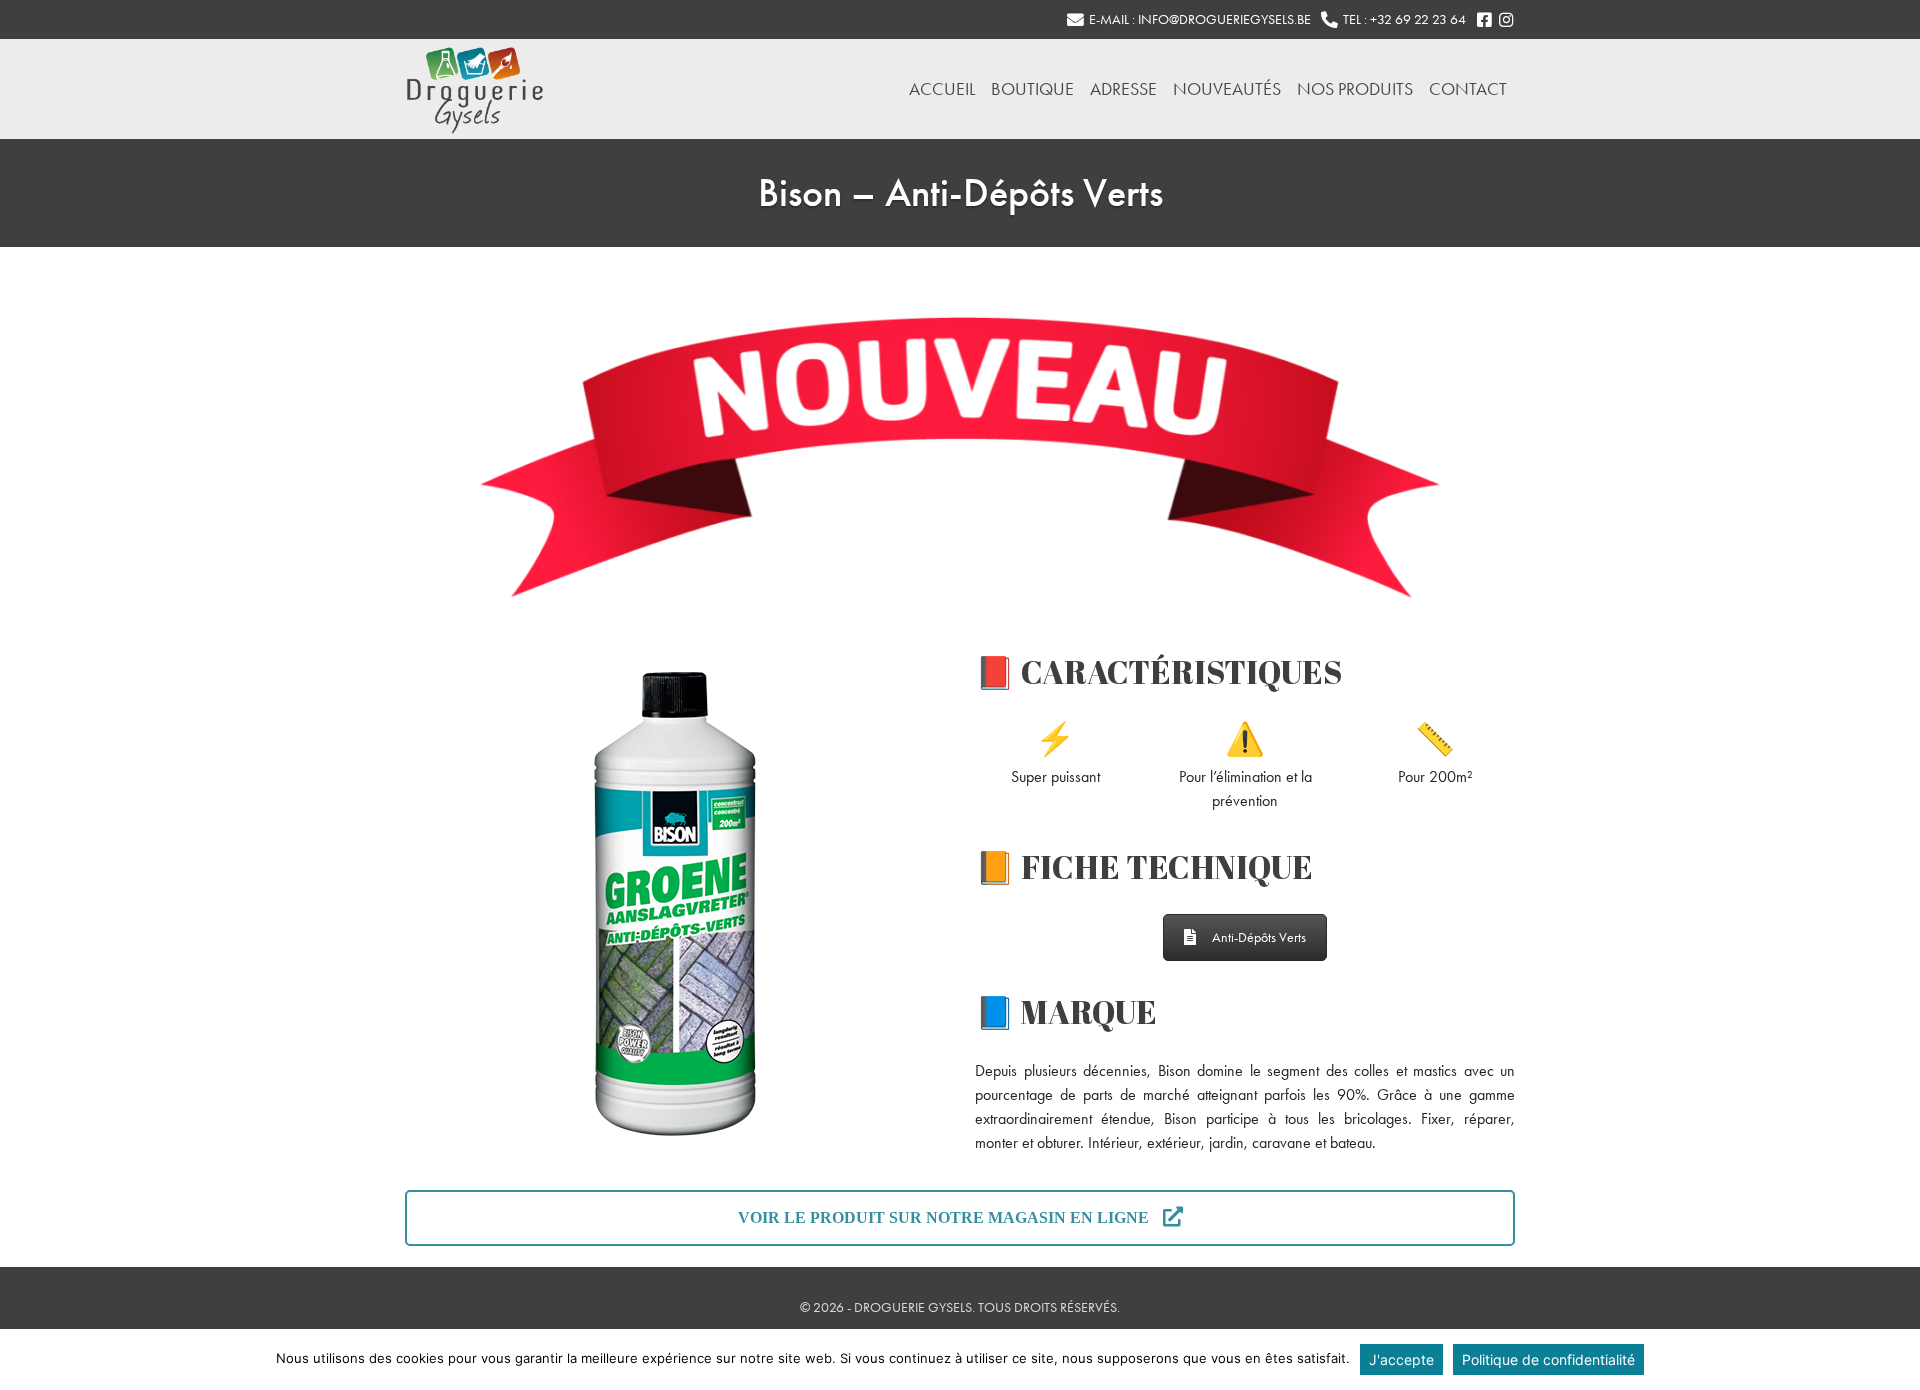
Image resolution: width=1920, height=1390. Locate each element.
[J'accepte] (1895, 1360)
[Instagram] (1506, 20)
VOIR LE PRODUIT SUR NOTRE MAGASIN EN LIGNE (945, 1217)
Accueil (942, 89)
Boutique (1032, 89)
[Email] (1075, 20)
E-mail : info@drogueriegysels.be (1200, 19)
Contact (1468, 89)
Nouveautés (1227, 89)
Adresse (1123, 89)
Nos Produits (1355, 89)
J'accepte (1401, 1359)
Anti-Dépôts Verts (1259, 937)
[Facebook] (1484, 20)
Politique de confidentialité (1548, 1359)
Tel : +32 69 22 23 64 (1404, 19)
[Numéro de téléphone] (1329, 20)
